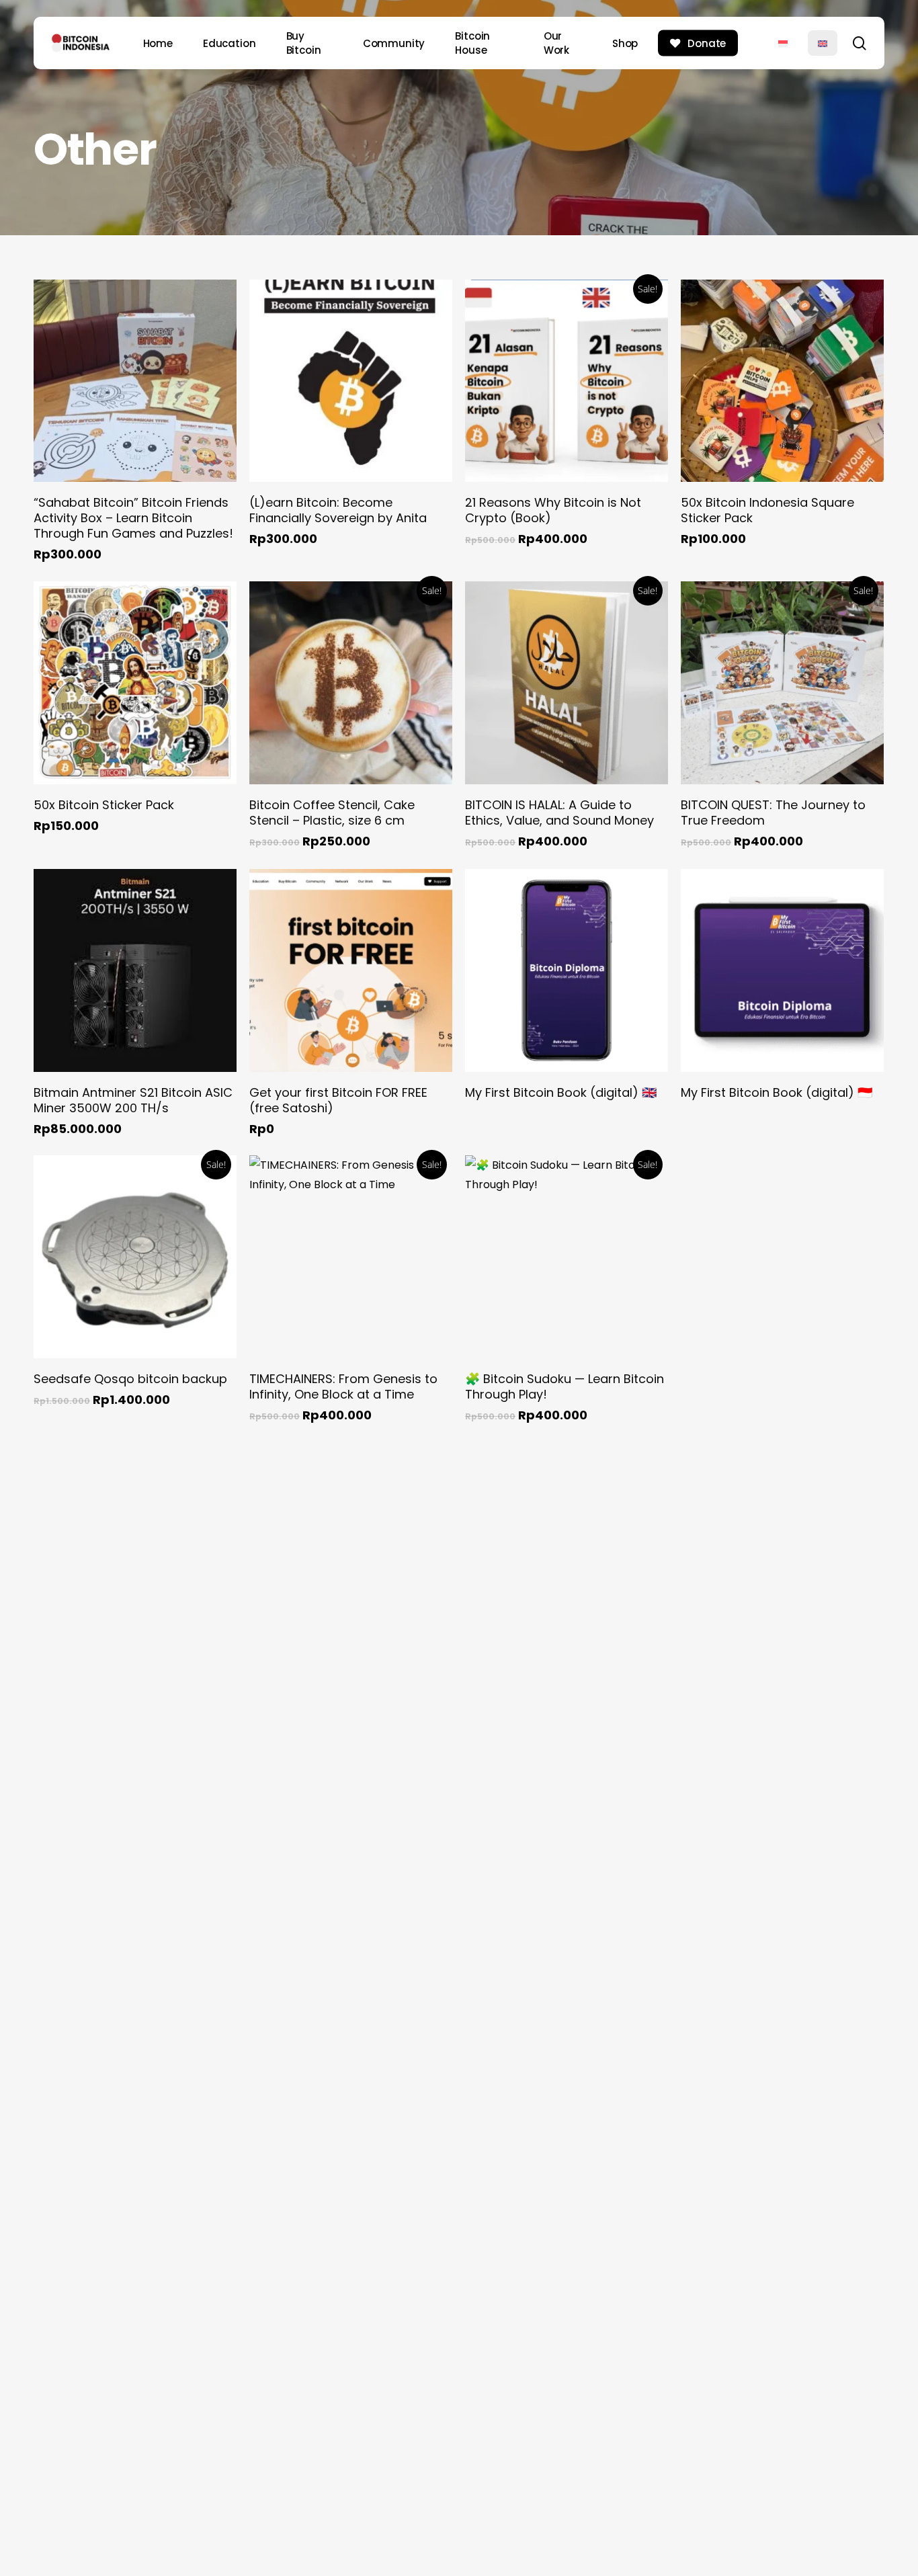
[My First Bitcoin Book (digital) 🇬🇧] (567, 970)
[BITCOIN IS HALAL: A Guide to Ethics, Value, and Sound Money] (567, 683)
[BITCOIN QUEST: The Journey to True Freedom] (782, 683)
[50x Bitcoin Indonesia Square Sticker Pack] (782, 381)
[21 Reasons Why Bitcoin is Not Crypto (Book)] (567, 381)
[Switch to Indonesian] (783, 43)
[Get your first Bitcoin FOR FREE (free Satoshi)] (351, 970)
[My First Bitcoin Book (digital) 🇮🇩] (782, 970)
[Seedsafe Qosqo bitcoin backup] (135, 1257)
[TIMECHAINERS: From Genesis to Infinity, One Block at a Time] (351, 1257)
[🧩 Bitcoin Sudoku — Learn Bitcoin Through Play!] (567, 1257)
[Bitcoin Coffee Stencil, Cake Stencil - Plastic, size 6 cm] (351, 683)
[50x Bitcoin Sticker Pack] (135, 683)
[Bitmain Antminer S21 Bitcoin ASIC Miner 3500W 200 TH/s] (135, 970)
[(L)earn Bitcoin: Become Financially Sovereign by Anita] (351, 381)
